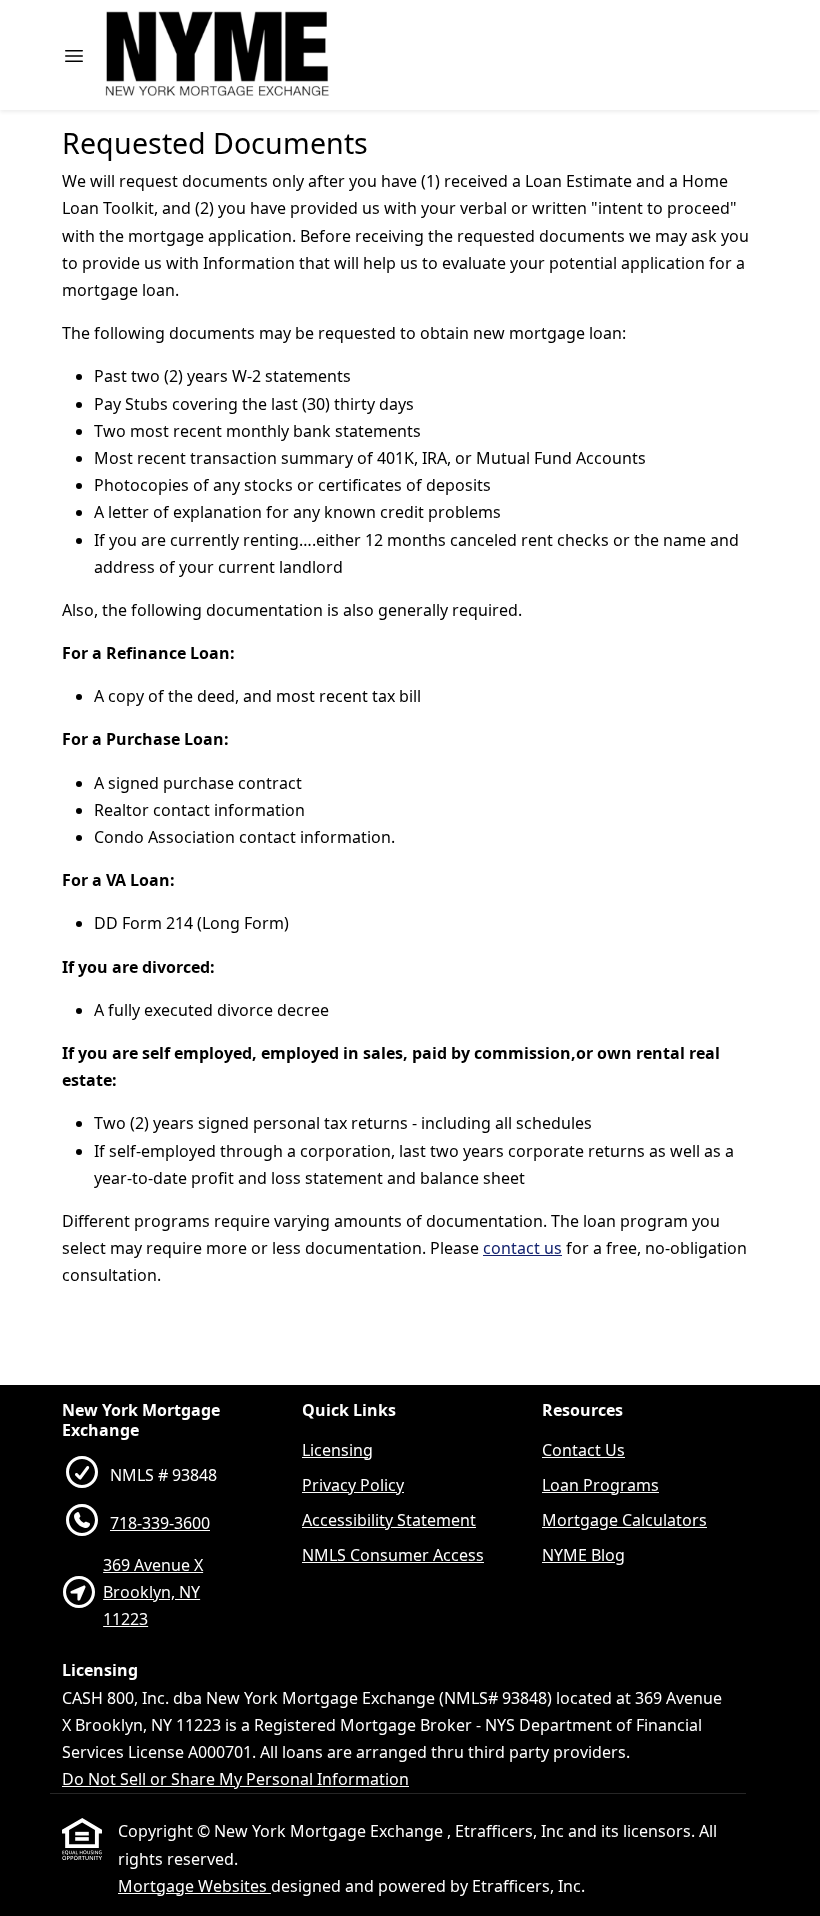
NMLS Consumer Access (393, 1555)
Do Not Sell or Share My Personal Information (235, 1779)
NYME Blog (583, 1555)
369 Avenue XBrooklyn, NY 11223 (153, 1592)
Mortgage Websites (194, 1886)
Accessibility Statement (389, 1520)
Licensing (337, 1450)
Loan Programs (600, 1485)
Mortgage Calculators (624, 1520)
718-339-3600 (160, 1523)
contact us (522, 1248)
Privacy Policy (353, 1485)
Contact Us (583, 1450)
